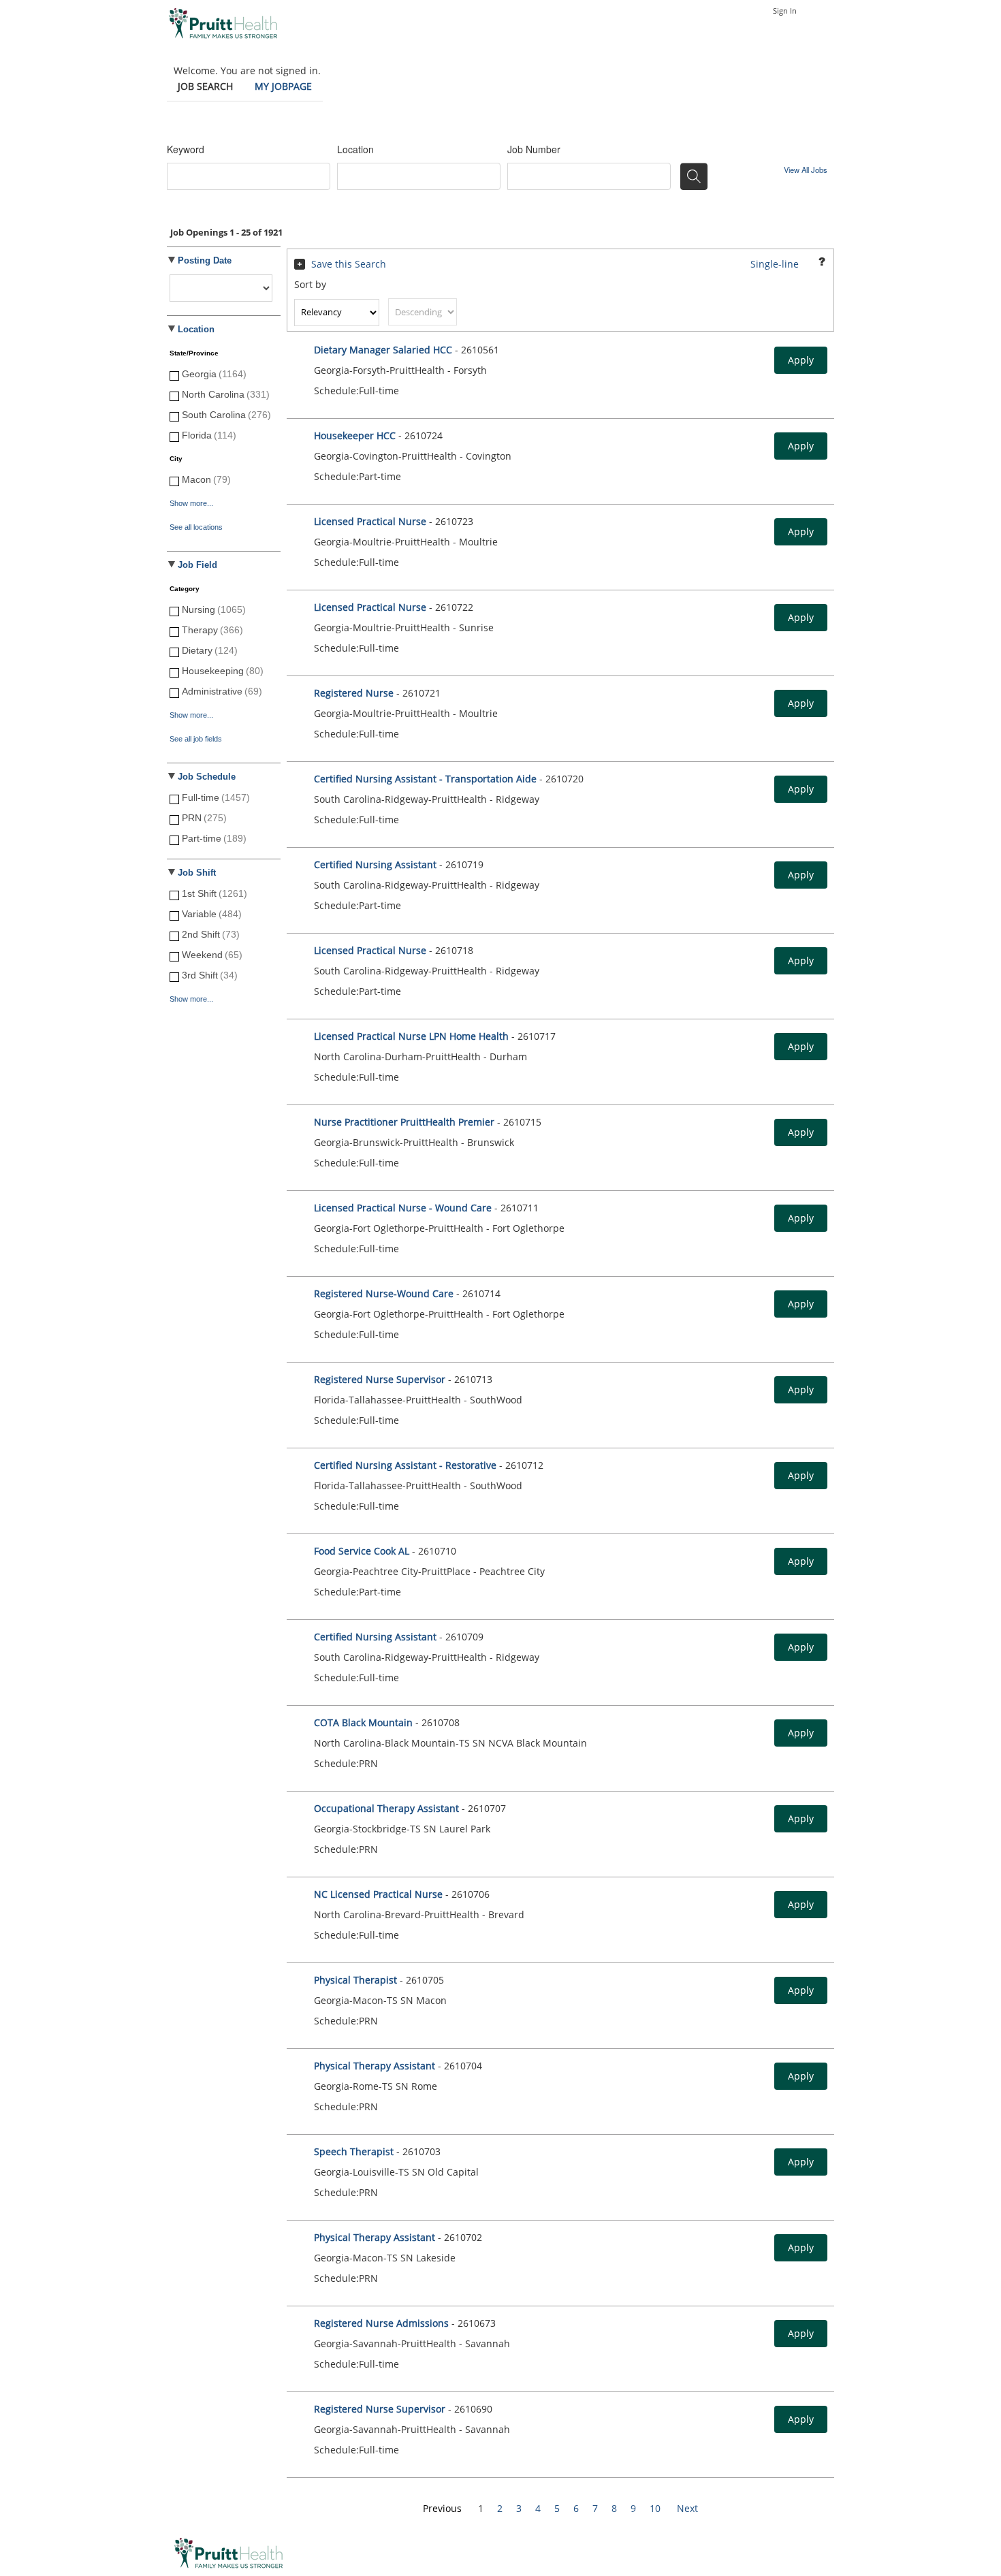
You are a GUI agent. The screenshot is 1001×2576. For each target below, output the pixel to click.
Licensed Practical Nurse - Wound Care (403, 1208)
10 (655, 2508)
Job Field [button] (197, 565)
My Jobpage (283, 86)
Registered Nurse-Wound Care (384, 1293)
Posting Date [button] (205, 261)
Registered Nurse (354, 693)
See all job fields (196, 739)
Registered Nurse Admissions (381, 2323)
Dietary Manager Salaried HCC (383, 350)
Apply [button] (801, 360)
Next (687, 2508)
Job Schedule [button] (207, 777)
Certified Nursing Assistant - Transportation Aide (427, 779)
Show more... (191, 503)
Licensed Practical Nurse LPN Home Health (411, 1036)
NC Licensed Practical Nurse (378, 1894)
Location (355, 149)
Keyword (186, 149)
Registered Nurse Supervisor (380, 1379)
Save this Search (349, 264)
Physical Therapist (357, 1980)
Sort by (310, 284)
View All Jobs (806, 170)
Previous (442, 2508)
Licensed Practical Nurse (370, 521)
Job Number (534, 149)
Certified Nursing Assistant (377, 864)
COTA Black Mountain (365, 1722)
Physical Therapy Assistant (376, 2066)
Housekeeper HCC (355, 435)
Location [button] (196, 330)
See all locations (196, 527)
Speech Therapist (355, 2151)
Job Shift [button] (197, 873)
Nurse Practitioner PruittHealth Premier (404, 1122)
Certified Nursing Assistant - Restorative (405, 1465)
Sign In (785, 11)
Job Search (205, 86)
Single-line (775, 264)
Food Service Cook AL (362, 1551)
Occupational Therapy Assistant (386, 1808)
